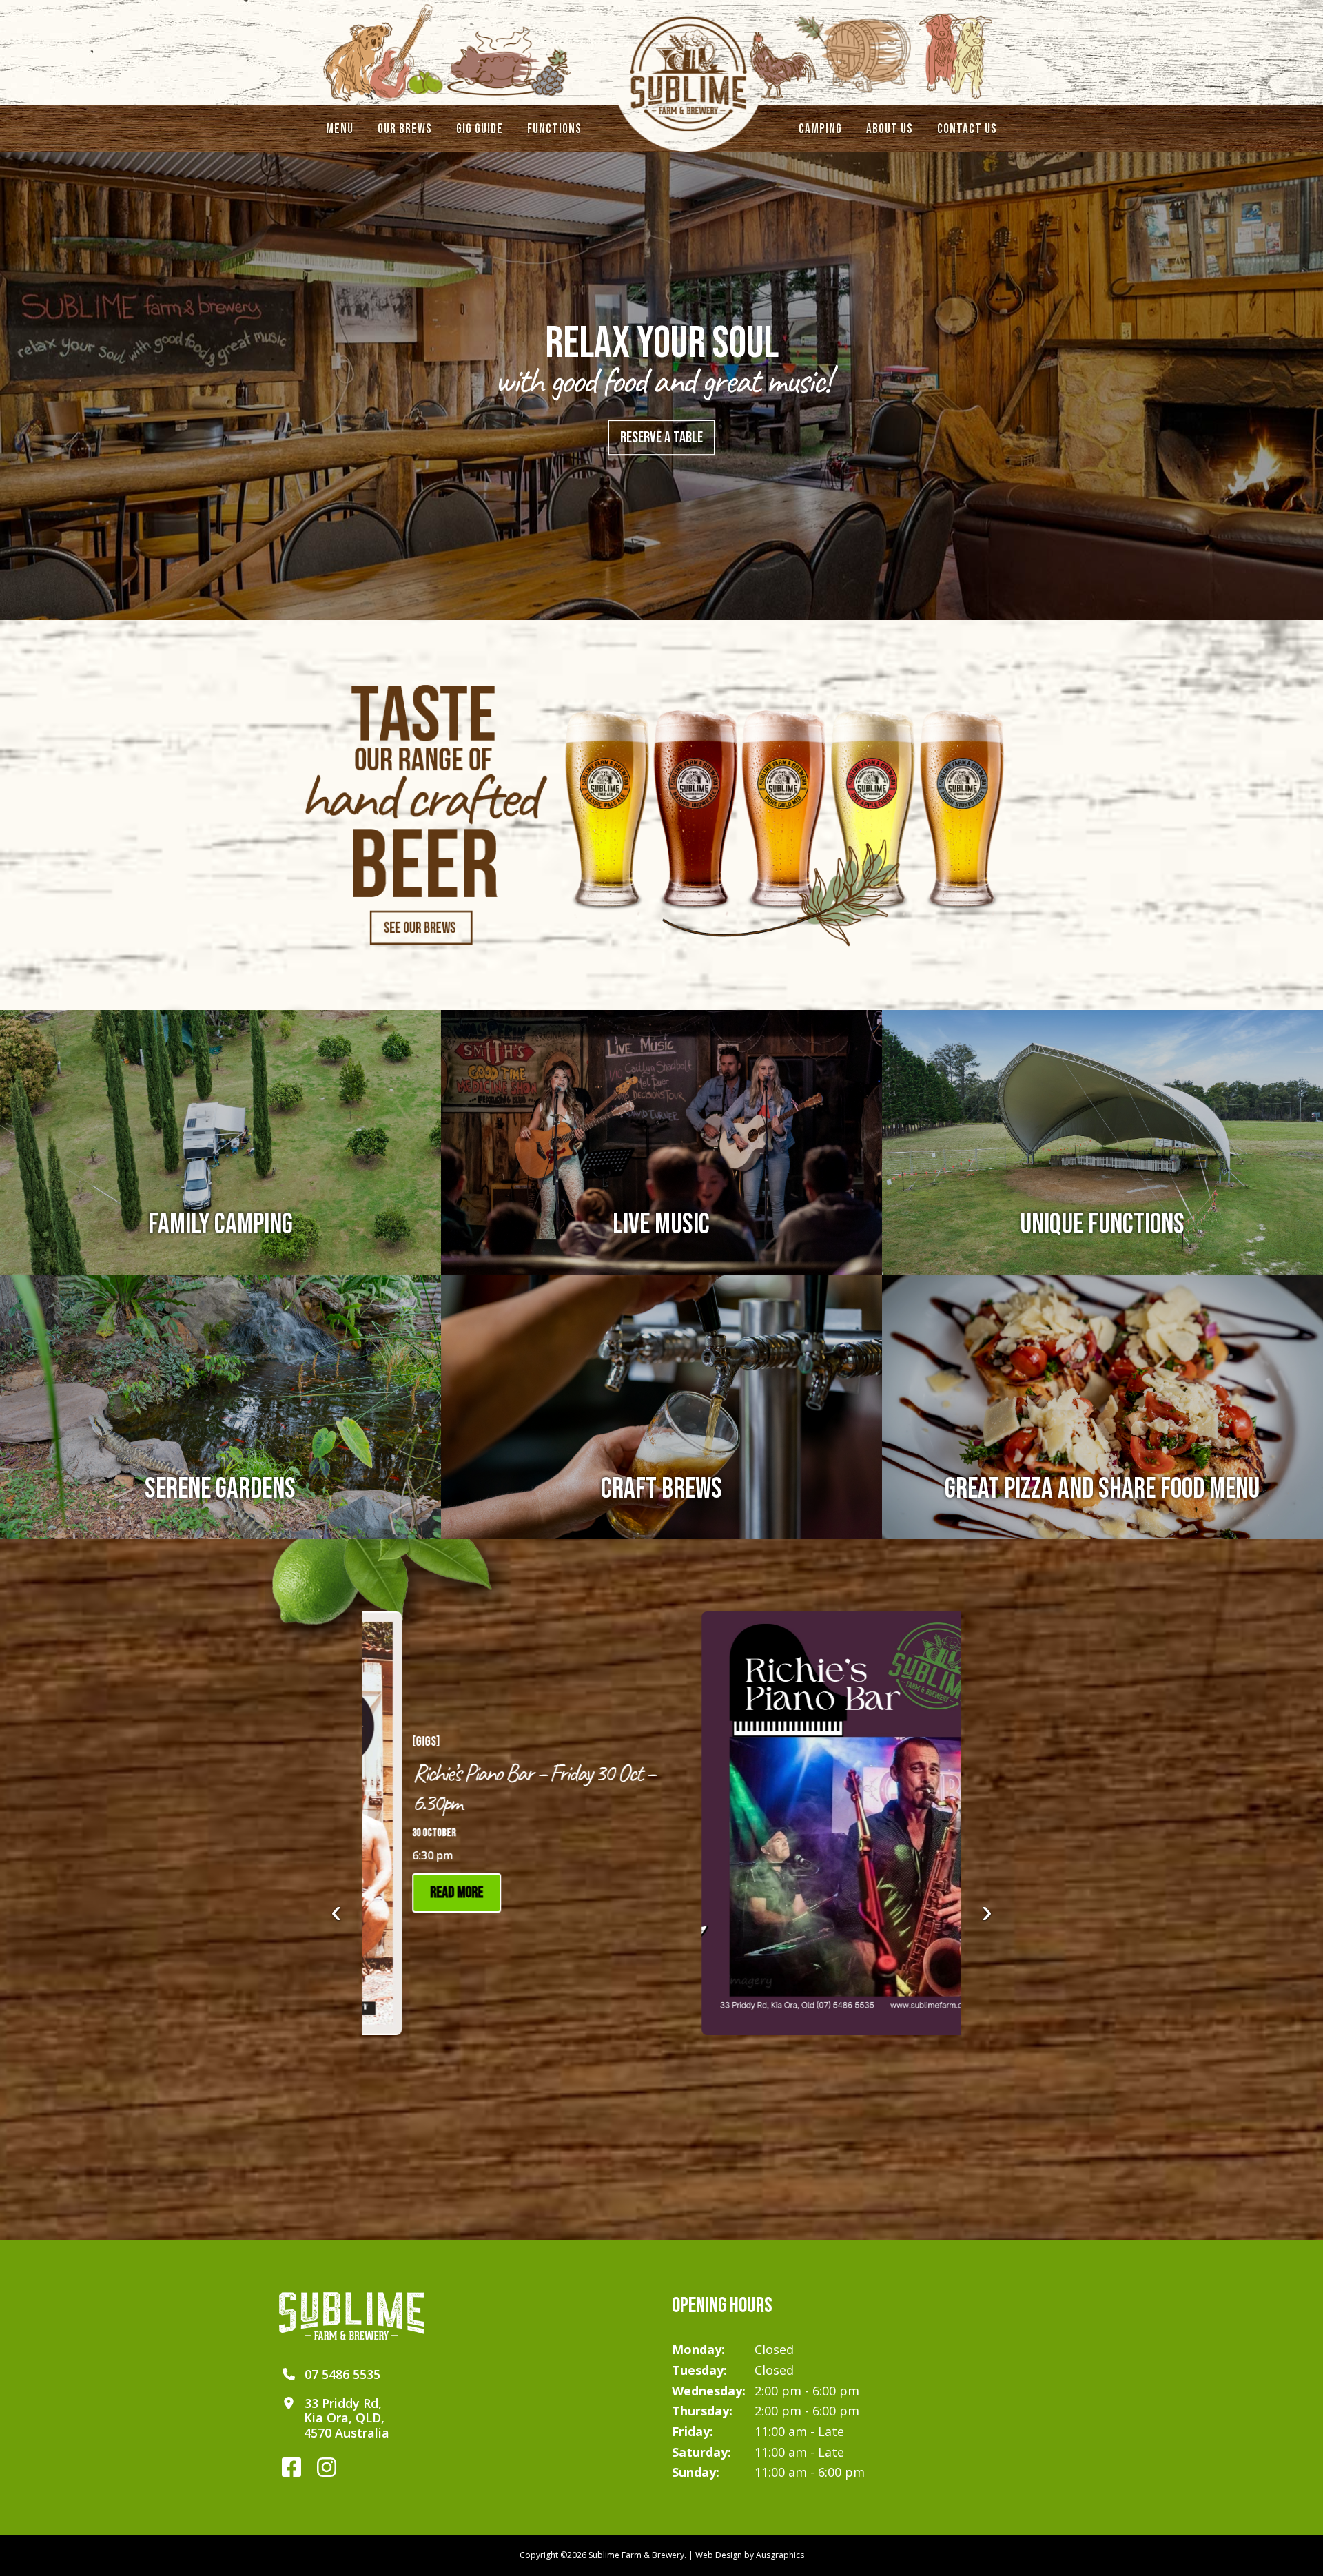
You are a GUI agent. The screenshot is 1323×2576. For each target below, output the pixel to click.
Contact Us (967, 129)
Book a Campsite (662, 438)
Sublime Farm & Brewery (636, 2555)
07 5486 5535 (342, 2374)
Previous (336, 1921)
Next (987, 1921)
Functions (554, 129)
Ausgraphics (780, 2555)
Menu (340, 129)
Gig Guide (480, 129)
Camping (820, 129)
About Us (890, 129)
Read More (525, 1893)
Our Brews (405, 129)
